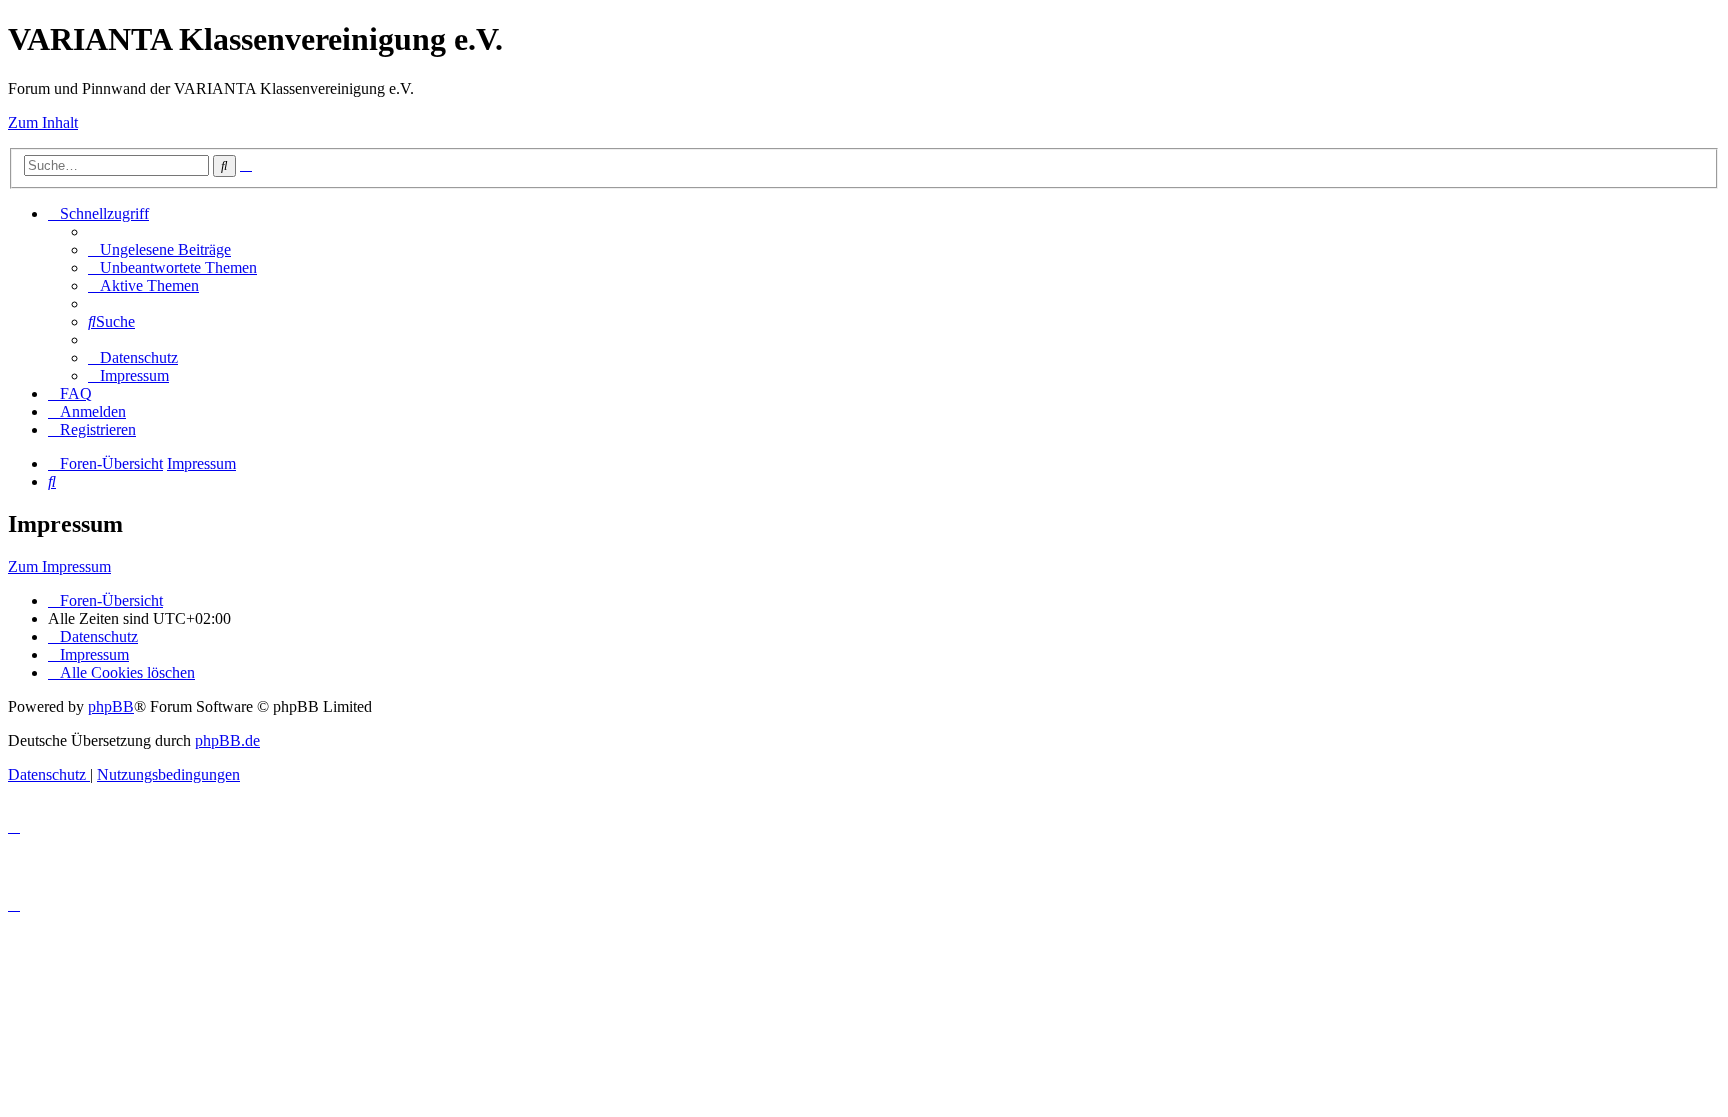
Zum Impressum (59, 566)
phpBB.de (227, 740)
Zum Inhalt (43, 122)
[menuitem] (159, 249)
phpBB (111, 706)
